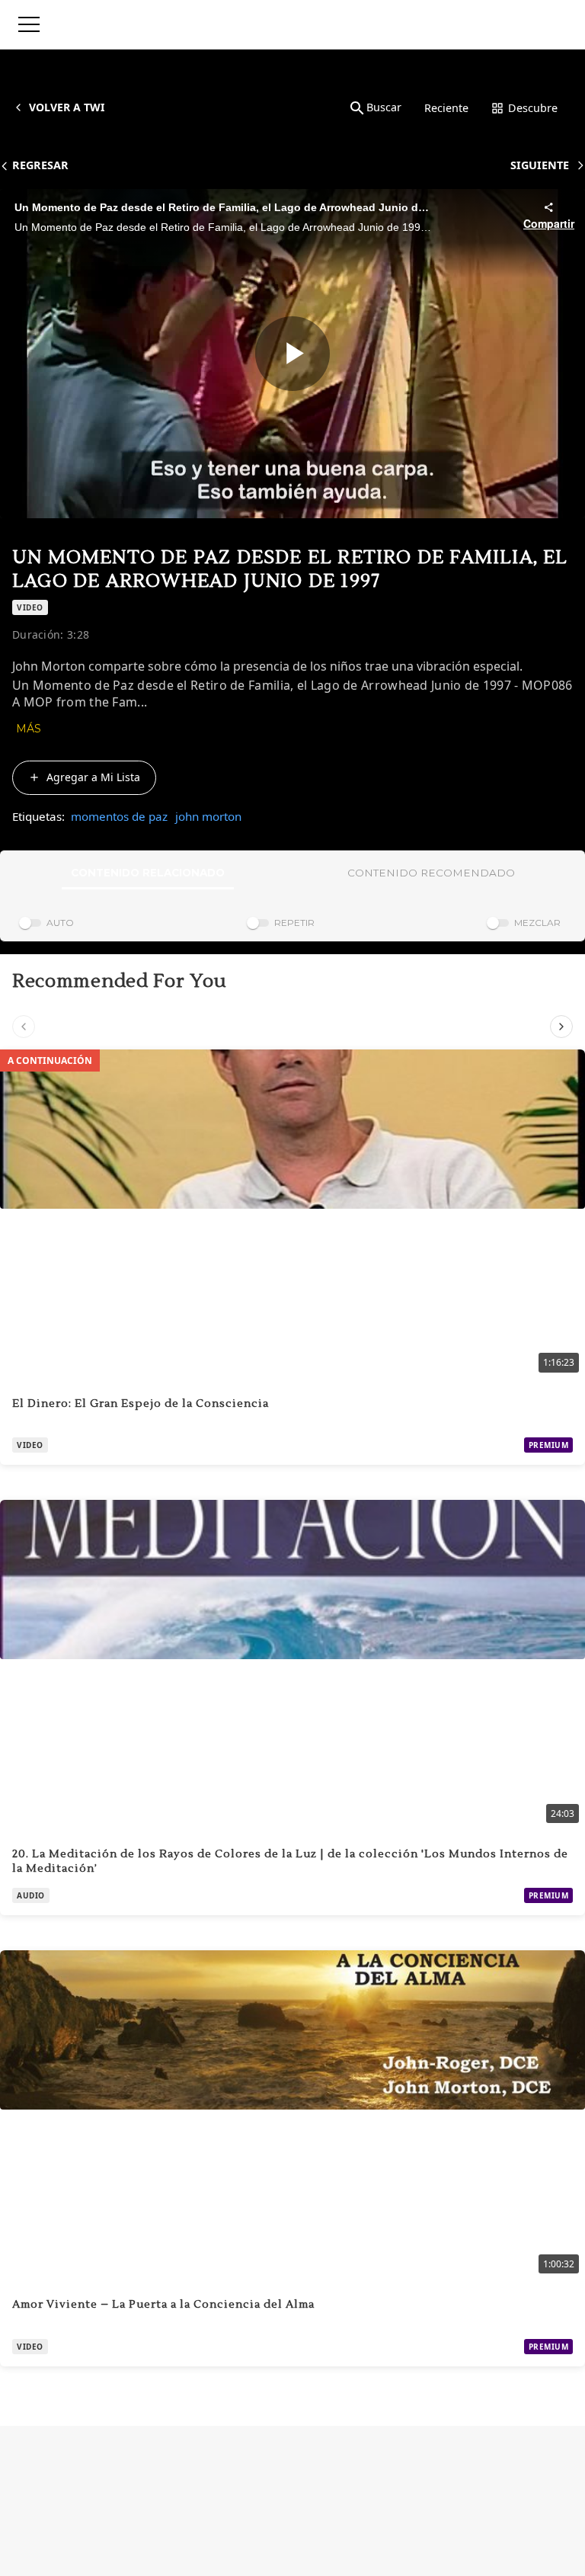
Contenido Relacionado (148, 873)
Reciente (446, 108)
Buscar (384, 107)
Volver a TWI (67, 107)
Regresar (40, 165)
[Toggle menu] (29, 24)
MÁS (29, 729)
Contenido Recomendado (431, 873)
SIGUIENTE (540, 165)
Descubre (533, 108)
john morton (208, 816)
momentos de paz (119, 816)
